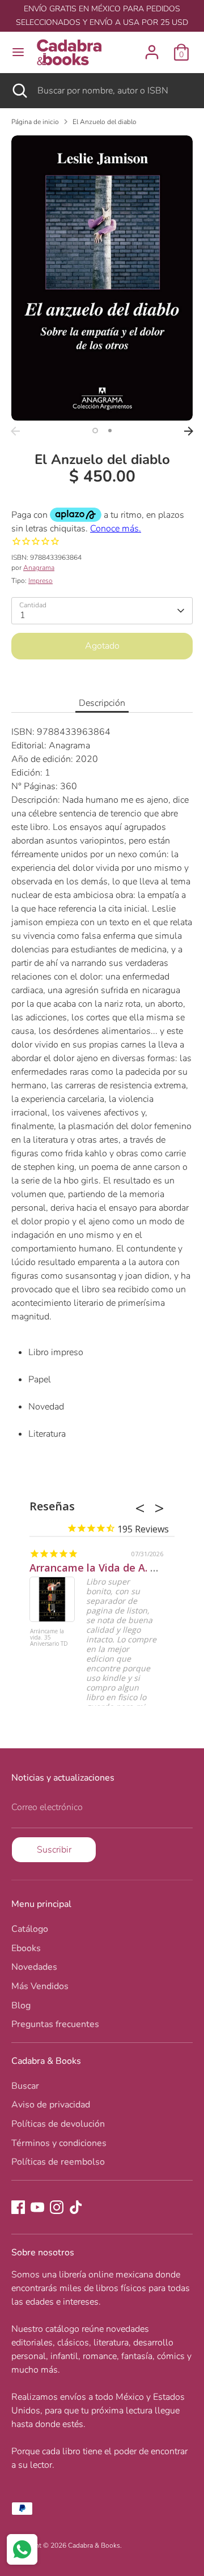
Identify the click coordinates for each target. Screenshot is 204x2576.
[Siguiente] (189, 431)
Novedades (34, 1967)
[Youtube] (37, 2207)
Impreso (41, 581)
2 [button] (110, 431)
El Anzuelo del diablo (105, 122)
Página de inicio (35, 122)
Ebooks (26, 1948)
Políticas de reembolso (58, 2162)
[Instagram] (57, 2207)
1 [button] (95, 431)
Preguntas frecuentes (55, 2024)
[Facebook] (18, 2207)
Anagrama (39, 568)
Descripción (102, 703)
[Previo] (15, 431)
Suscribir (54, 1850)
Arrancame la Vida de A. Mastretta (115, 1568)
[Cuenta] (152, 48)
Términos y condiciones (59, 2143)
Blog (21, 2006)
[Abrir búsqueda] (19, 91)
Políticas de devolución (58, 2124)
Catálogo (30, 1929)
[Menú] (18, 52)
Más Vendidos (40, 1986)
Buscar (25, 2086)
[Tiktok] (76, 2207)
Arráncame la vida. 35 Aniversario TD (49, 1638)
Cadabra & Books (94, 2545)
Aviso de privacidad (51, 2105)
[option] (102, 278)
